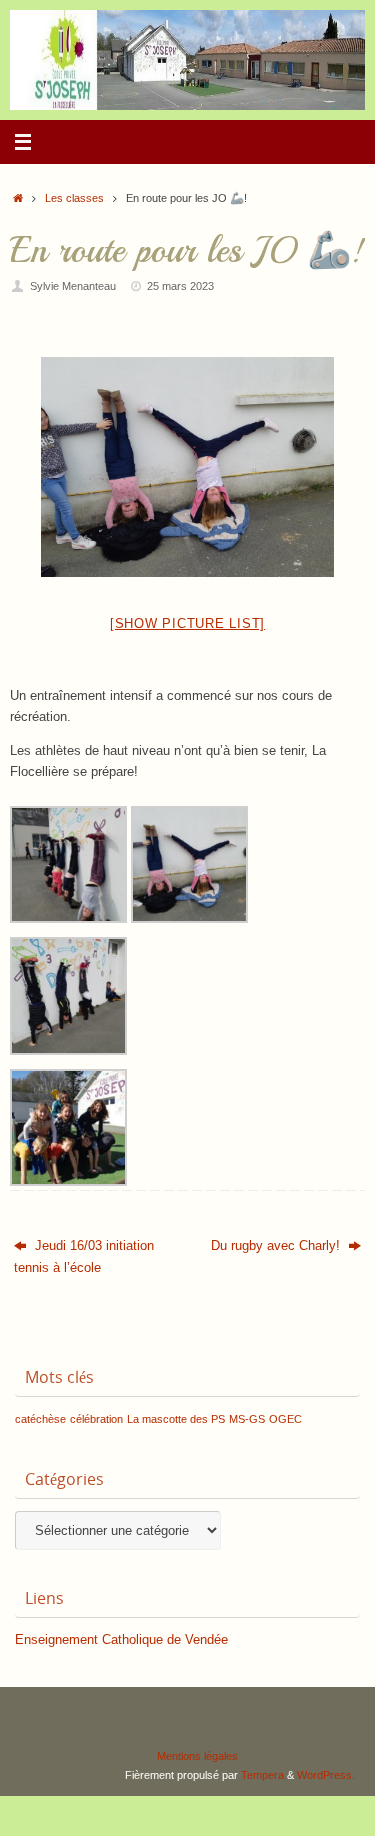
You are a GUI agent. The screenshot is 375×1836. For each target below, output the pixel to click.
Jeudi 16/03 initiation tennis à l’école (84, 1256)
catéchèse (40, 1419)
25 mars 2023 (180, 286)
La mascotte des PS (176, 1419)
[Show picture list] (187, 623)
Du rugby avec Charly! (277, 1246)
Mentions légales (197, 1756)
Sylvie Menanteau (73, 286)
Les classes (74, 198)
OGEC (285, 1419)
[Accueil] (18, 198)
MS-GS (247, 1419)
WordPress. (326, 1775)
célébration (96, 1419)
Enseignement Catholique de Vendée (121, 1640)
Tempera (262, 1775)
